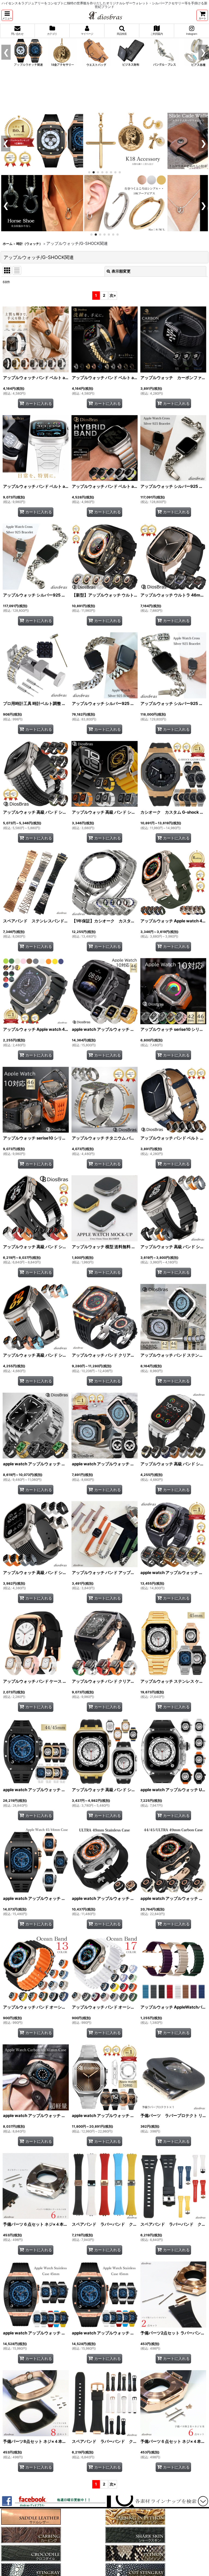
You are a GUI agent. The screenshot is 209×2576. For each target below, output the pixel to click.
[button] (7, 15)
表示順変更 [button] (121, 271)
